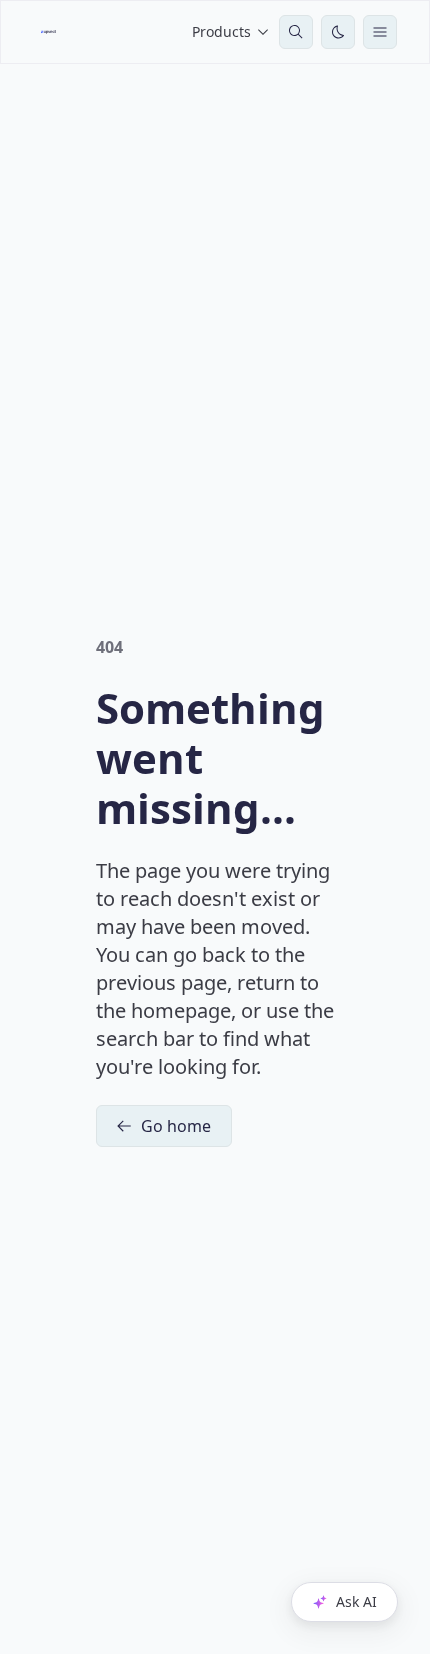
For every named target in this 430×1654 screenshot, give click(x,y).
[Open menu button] (380, 32)
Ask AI (356, 1601)
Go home (176, 1126)
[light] (338, 32)
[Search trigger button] (296, 32)
